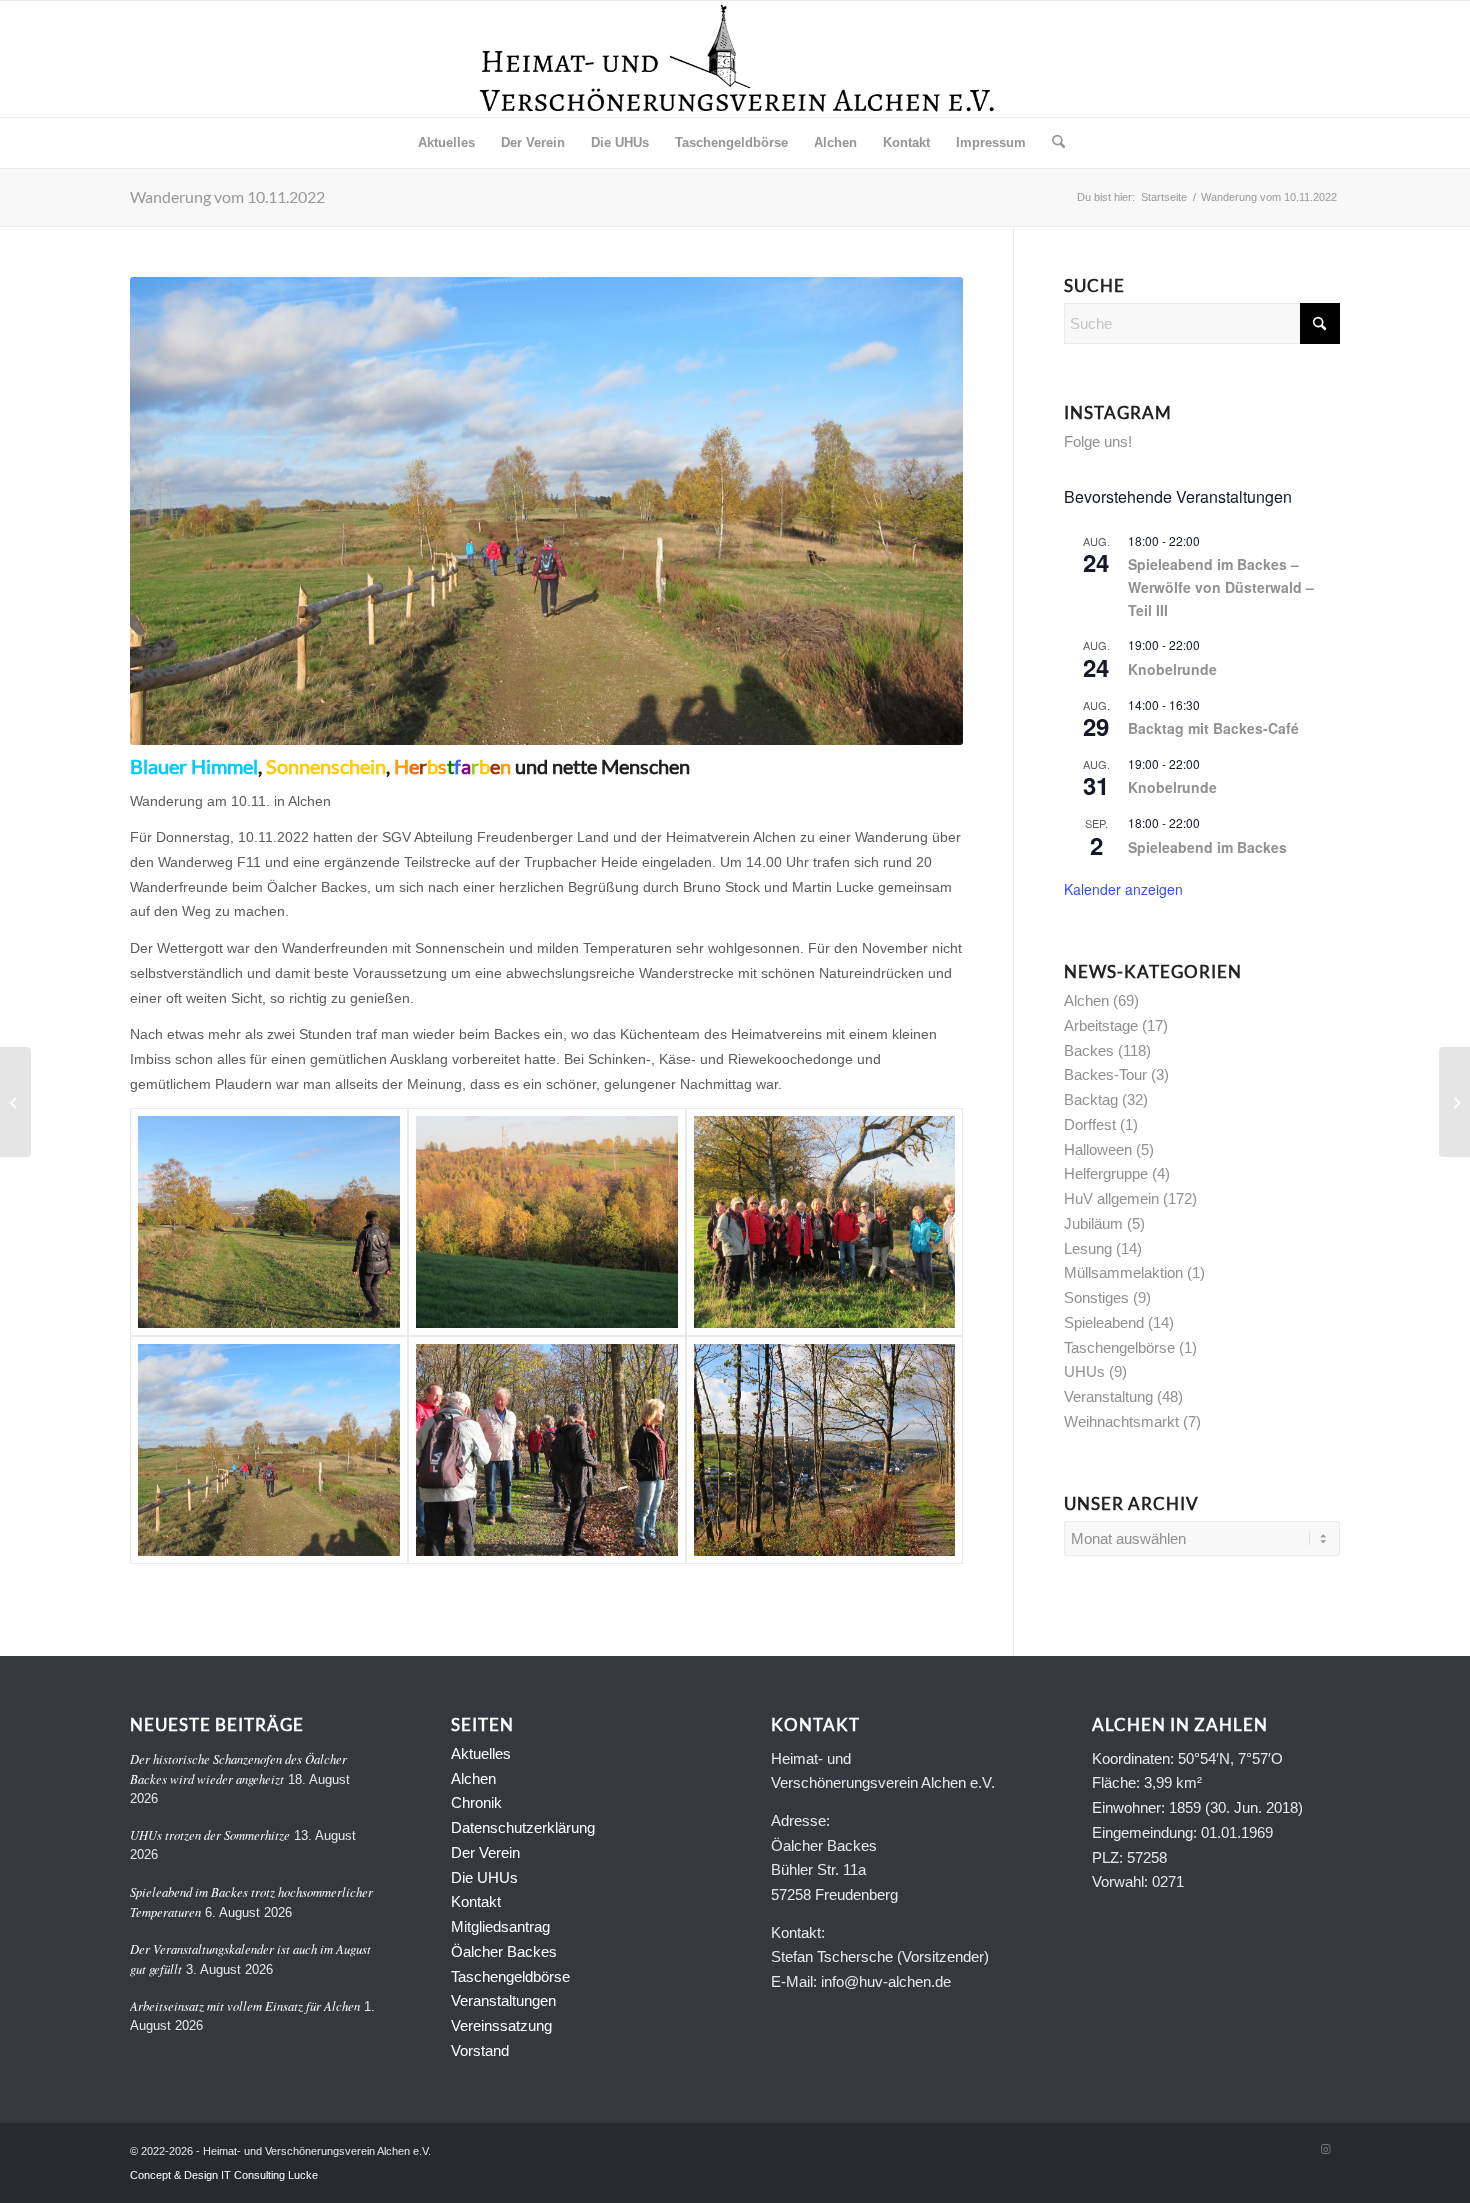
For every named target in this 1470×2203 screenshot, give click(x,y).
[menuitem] (446, 143)
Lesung (1088, 1248)
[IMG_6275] (825, 1450)
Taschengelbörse (1119, 1347)
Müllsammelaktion (1123, 1272)
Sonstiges (1096, 1297)
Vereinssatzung (501, 2025)
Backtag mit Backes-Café (1213, 728)
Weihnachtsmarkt (1121, 1421)
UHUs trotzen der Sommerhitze (210, 1834)
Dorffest (1090, 1124)
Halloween (1098, 1149)
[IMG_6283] (547, 1222)
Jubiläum (1093, 1223)
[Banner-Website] (735, 59)
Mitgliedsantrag (500, 1926)
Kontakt (476, 1901)
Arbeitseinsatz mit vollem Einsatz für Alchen (245, 2005)
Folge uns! (1098, 441)
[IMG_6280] (269, 1222)
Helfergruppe (1106, 1173)
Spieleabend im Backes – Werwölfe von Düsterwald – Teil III (1221, 586)
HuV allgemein (1111, 1198)
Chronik (476, 1802)
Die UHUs (484, 1877)
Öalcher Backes (504, 1951)
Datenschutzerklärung (523, 1827)
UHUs (1084, 1371)
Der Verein (485, 1852)
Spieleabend (1104, 1322)
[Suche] (1052, 143)
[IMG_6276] (547, 1450)
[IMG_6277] (269, 1450)
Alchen (1086, 1000)
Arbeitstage (1101, 1025)
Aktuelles (481, 1753)
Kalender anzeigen (1123, 889)
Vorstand (480, 2050)
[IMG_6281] (825, 1222)
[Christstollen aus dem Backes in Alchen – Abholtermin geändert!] (1454, 1102)
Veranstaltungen (503, 2000)
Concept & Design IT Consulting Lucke (224, 2175)
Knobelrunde (1172, 669)
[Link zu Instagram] (1325, 2149)
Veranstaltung (1108, 1396)
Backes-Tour (1105, 1074)
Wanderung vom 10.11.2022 (227, 196)
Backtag (1091, 1099)
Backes (1089, 1050)
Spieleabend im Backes (1207, 847)
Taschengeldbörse (510, 1976)
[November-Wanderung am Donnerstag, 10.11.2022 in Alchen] (15, 1102)
